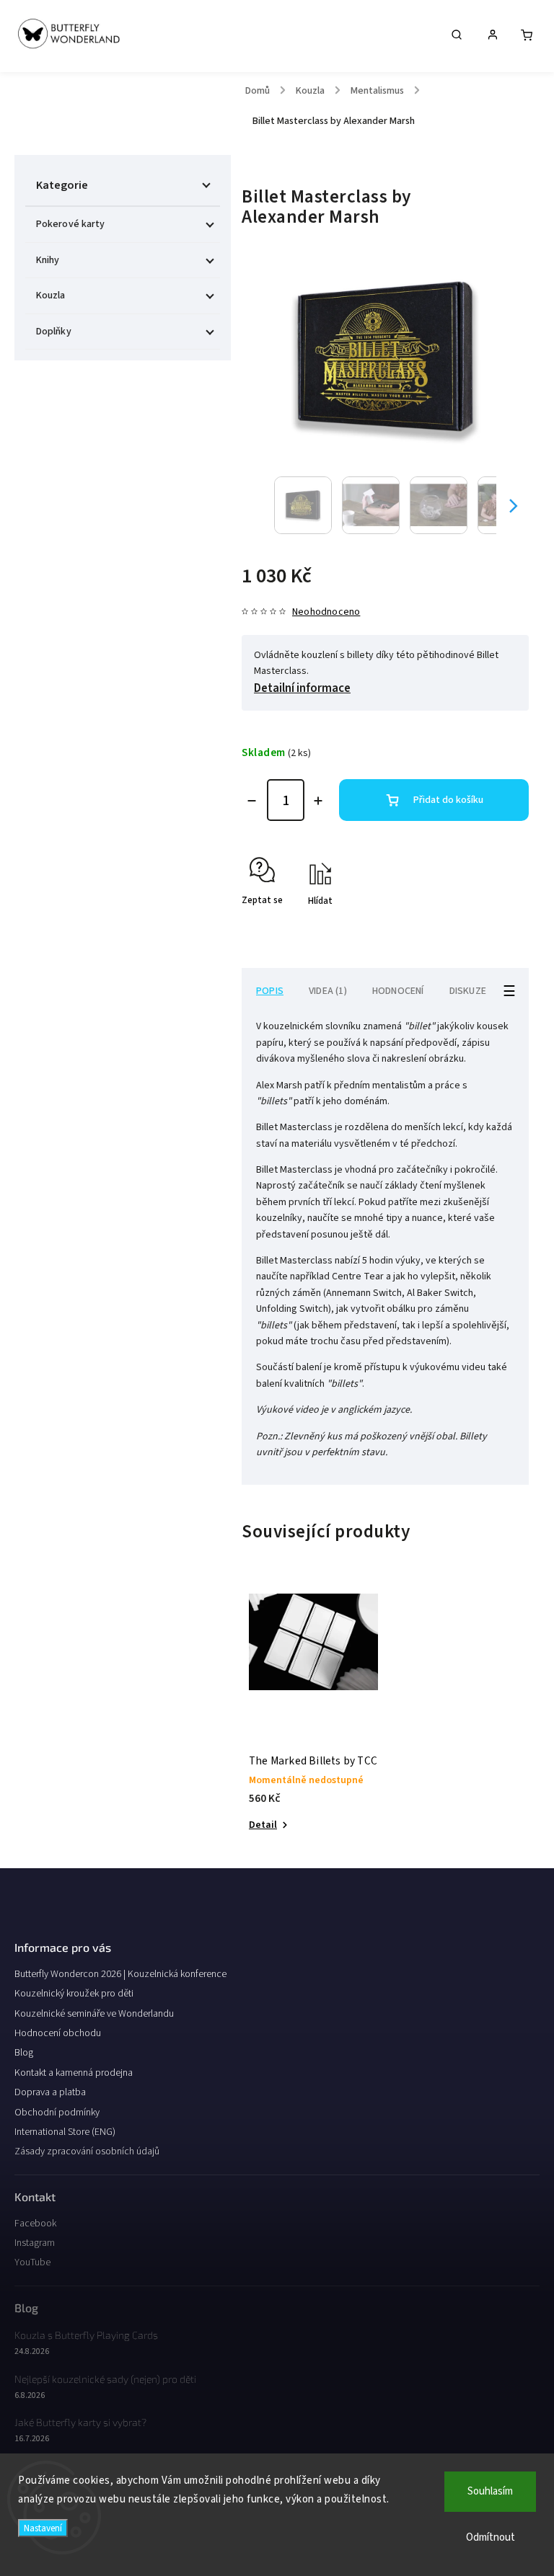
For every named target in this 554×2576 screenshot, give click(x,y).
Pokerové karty (70, 224)
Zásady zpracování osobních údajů (87, 2151)
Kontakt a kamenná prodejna (74, 2073)
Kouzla (51, 296)
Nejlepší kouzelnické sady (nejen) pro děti (105, 2379)
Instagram (35, 2243)
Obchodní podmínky (57, 2113)
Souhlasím (490, 2491)
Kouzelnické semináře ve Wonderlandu (94, 2014)
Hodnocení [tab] (398, 991)
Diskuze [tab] (468, 991)
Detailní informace (302, 688)
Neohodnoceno (326, 612)
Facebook (35, 2224)
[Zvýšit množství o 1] (318, 801)
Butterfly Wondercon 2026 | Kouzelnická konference (120, 1974)
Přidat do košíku (448, 800)
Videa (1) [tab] (328, 991)
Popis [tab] (270, 991)
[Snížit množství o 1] (252, 801)
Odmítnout (491, 2537)
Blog (24, 2053)
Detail (263, 1825)
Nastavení (43, 2528)
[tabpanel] (313, 1714)
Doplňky (54, 332)
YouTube (32, 2262)
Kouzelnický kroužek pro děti (74, 1994)
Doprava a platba (50, 2092)
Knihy (48, 260)
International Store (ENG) (65, 2132)
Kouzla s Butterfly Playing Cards (86, 2335)
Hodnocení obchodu (58, 2033)
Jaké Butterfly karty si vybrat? (80, 2422)
